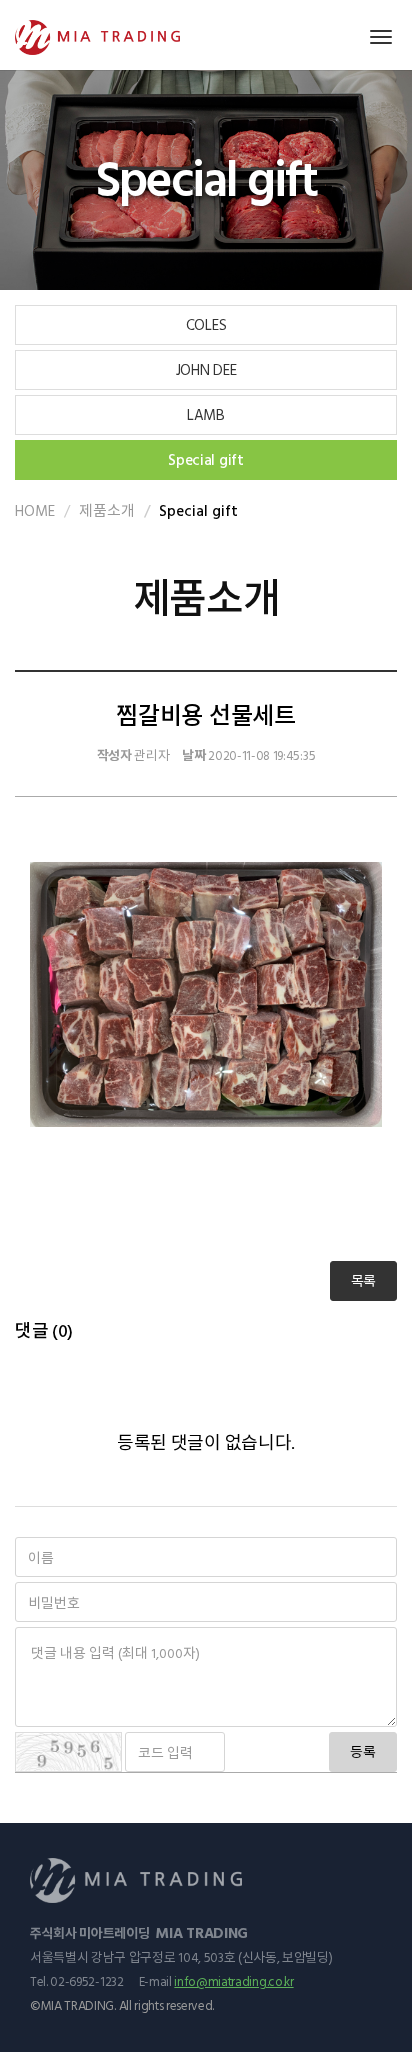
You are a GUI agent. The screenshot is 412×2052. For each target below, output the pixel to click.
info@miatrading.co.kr (233, 1981)
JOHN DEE (206, 369)
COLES (206, 324)
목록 (363, 1280)
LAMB (206, 414)
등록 (363, 1751)
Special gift (205, 459)
